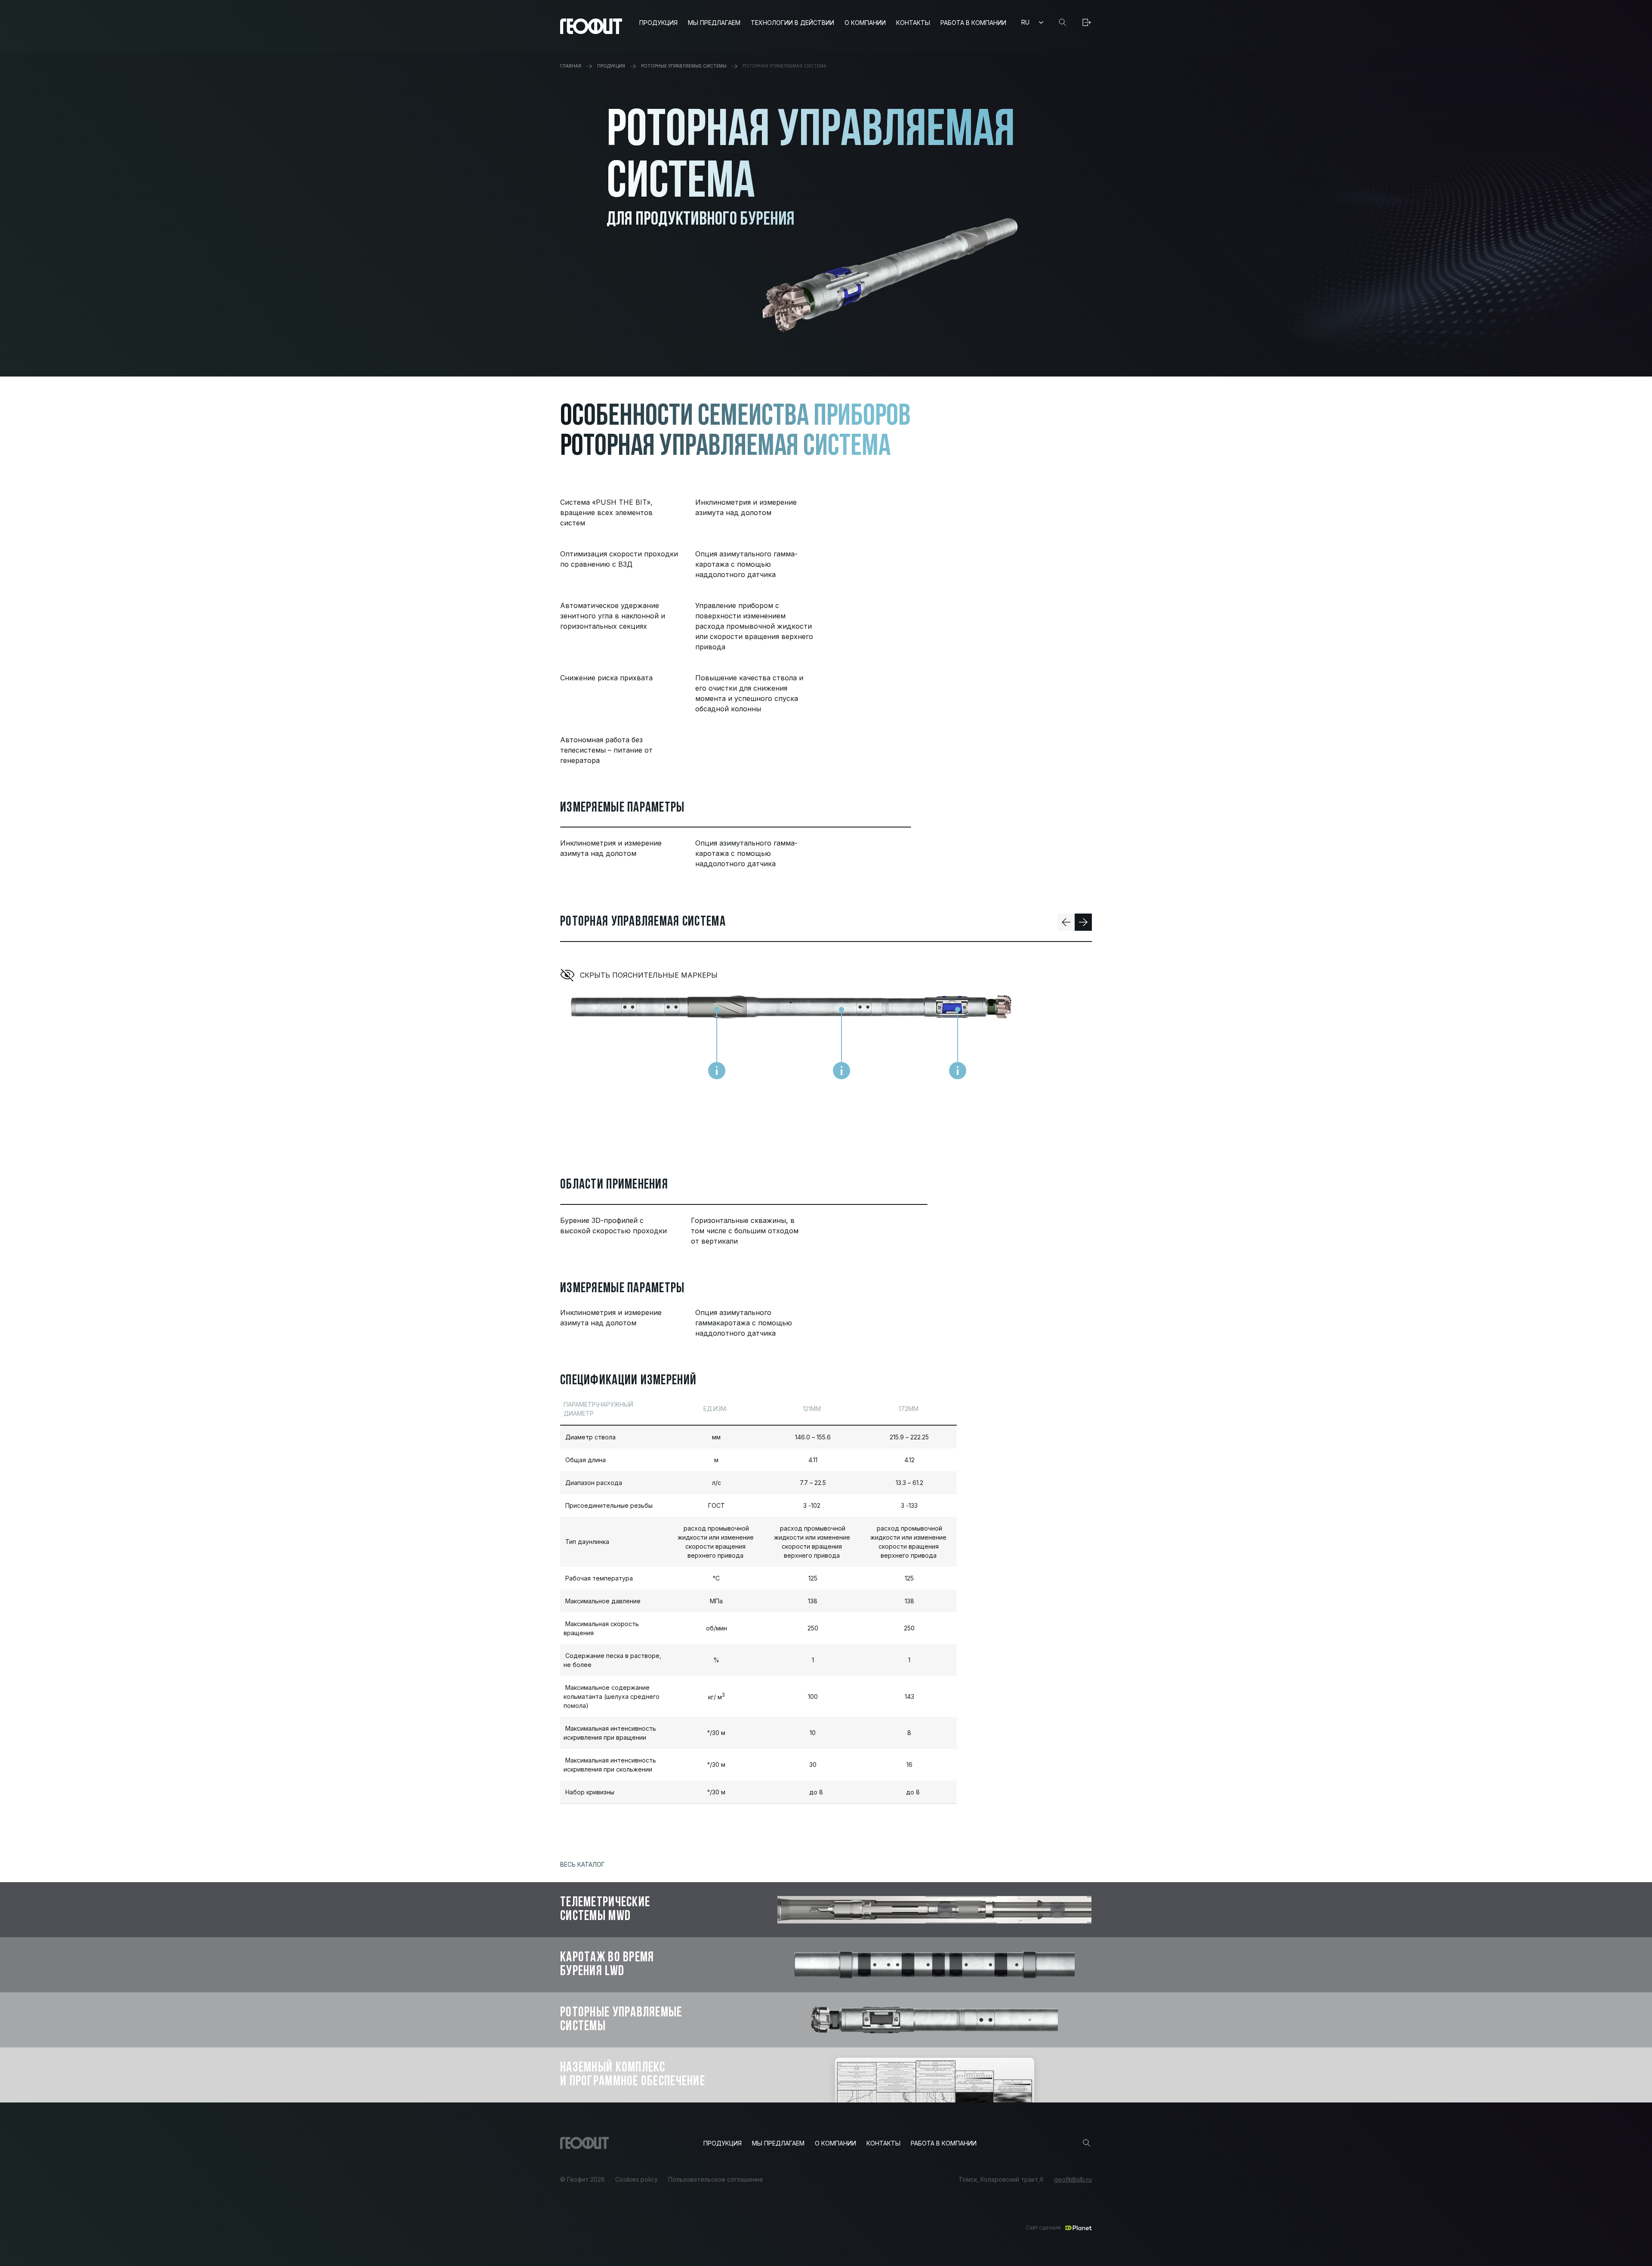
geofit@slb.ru (1073, 2180)
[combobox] (1032, 22)
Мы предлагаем (714, 23)
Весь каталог (583, 1864)
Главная (571, 66)
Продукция (658, 23)
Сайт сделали (1043, 2227)
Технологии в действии (792, 23)
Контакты (913, 23)
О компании (865, 23)
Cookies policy (636, 2180)
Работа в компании (973, 23)
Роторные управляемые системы (684, 66)
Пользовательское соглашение (716, 2180)
